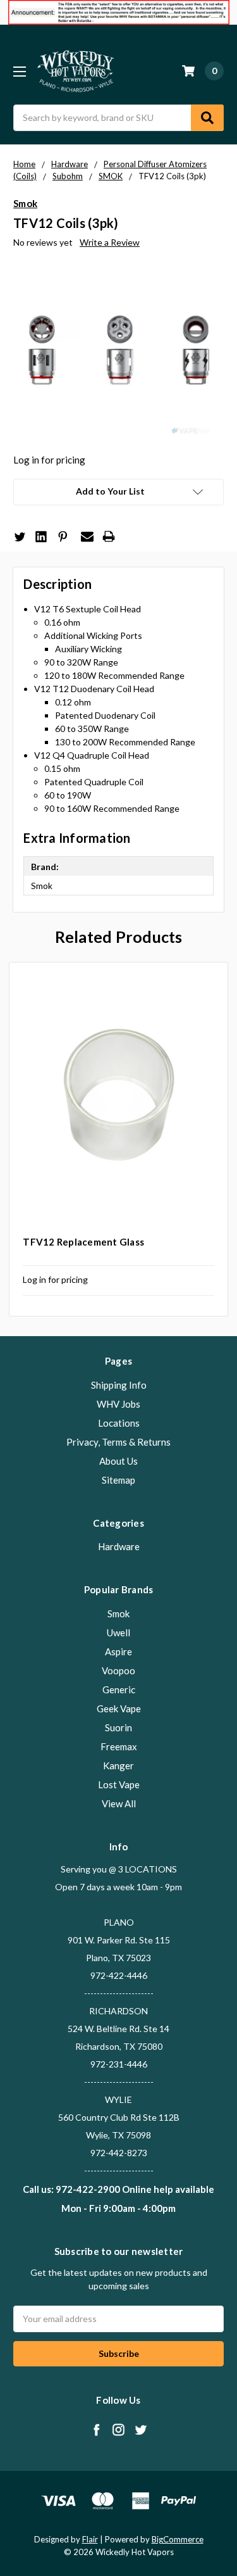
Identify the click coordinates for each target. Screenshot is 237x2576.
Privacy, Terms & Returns (118, 1442)
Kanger (118, 1765)
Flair (90, 2539)
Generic (119, 1689)
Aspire (118, 1651)
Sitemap (118, 1480)
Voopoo (118, 1670)
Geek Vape (119, 1708)
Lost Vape (119, 1784)
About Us (118, 1461)
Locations (119, 1423)
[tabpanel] (119, 1139)
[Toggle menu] (19, 71)
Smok (118, 1613)
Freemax (119, 1746)
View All (119, 1803)
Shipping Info (119, 1385)
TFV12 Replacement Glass (83, 1242)
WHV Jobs (118, 1404)
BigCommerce (178, 2539)
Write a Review (110, 242)
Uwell (118, 1632)
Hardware (119, 1546)
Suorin (118, 1727)
